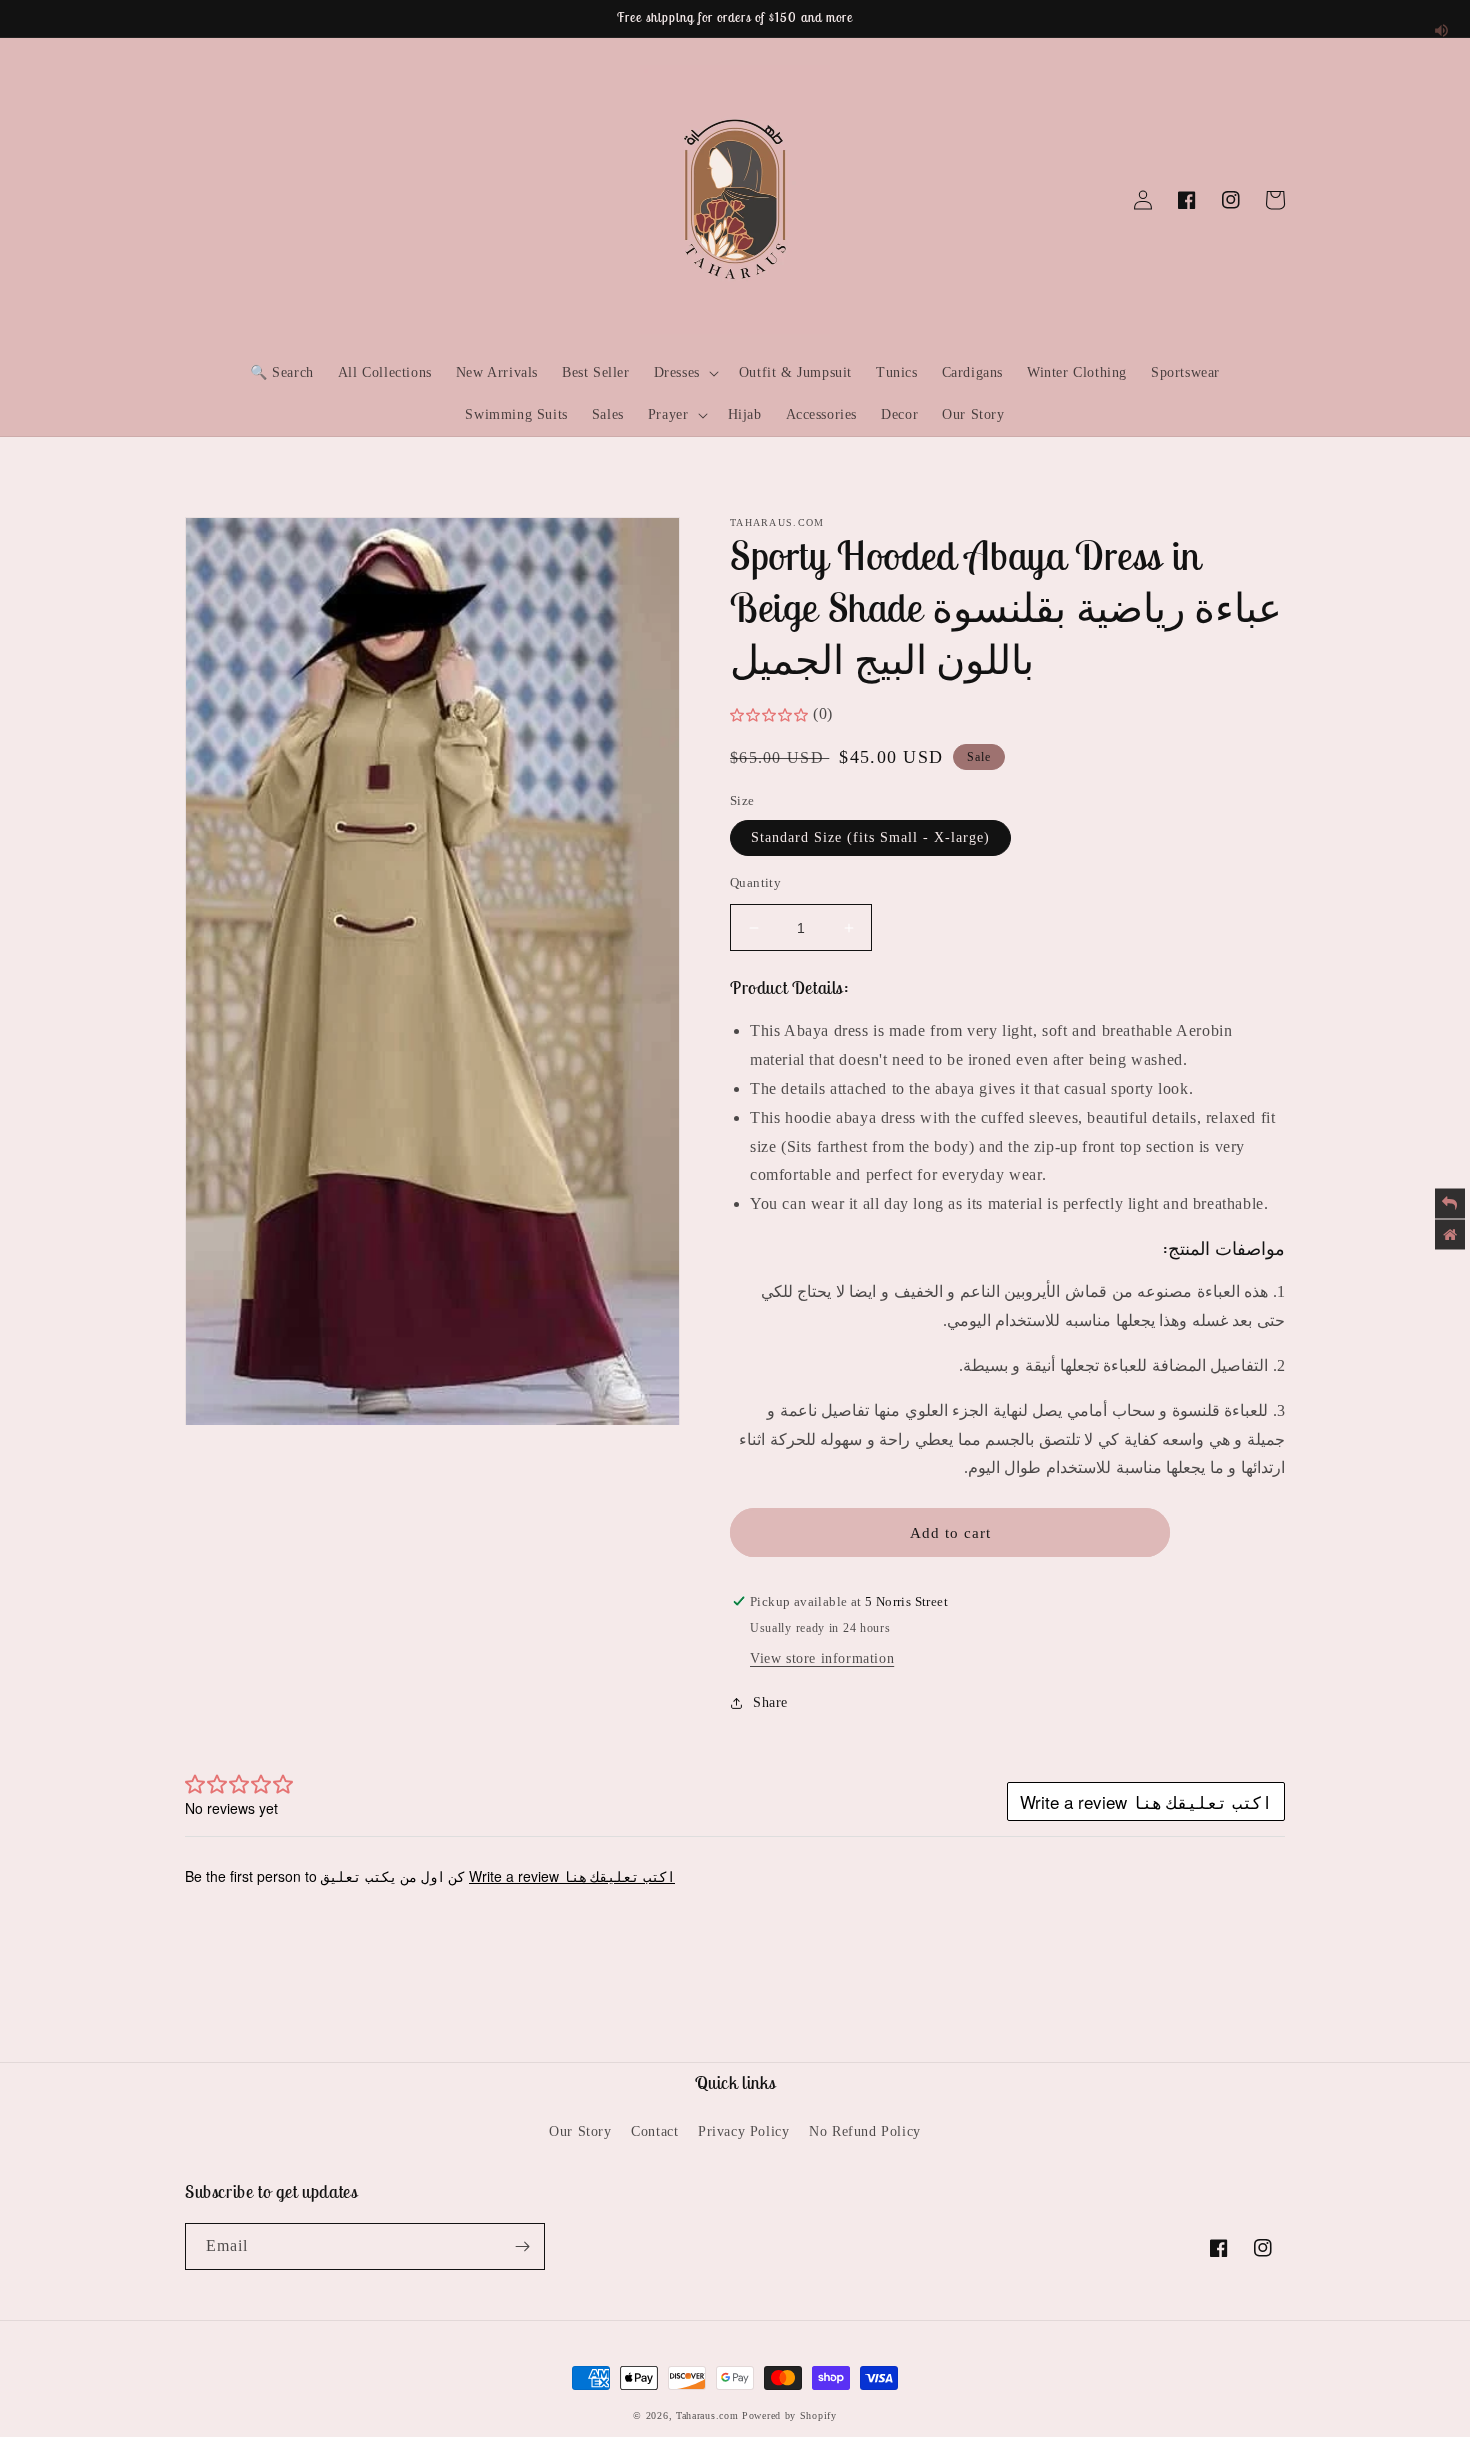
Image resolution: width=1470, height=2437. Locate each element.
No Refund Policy (865, 2131)
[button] (207, 200)
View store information (822, 1658)
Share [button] (770, 1702)
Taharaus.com (707, 2415)
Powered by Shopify (789, 2415)
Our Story (580, 2131)
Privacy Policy (743, 2131)
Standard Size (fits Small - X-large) (870, 837)
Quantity (755, 882)
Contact (654, 2131)
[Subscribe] (522, 2246)
